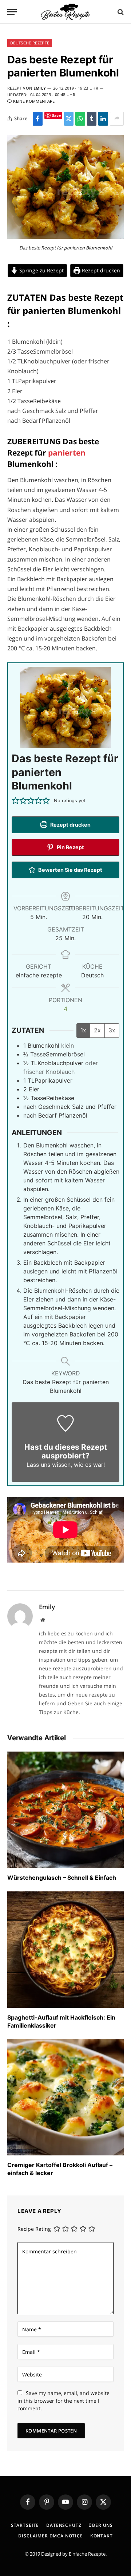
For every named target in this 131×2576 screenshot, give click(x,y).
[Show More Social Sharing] (117, 119)
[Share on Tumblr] (92, 119)
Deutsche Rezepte (30, 43)
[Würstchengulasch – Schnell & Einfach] (65, 1810)
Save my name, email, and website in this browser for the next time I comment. (63, 2401)
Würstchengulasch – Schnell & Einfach (62, 1878)
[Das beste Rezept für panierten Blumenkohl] (65, 237)
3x (112, 1030)
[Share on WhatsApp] (80, 119)
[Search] (120, 12)
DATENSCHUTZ (64, 2525)
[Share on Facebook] (38, 119)
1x (83, 1030)
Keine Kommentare (34, 101)
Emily (40, 88)
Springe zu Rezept (41, 270)
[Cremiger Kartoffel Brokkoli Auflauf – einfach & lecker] (65, 2097)
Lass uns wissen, (49, 1465)
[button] (15, 801)
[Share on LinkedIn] (103, 119)
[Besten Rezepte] (65, 12)
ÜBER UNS (101, 2525)
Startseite (25, 2525)
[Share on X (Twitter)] (69, 119)
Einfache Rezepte (87, 2554)
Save (56, 115)
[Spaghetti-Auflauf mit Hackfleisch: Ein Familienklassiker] (65, 1950)
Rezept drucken (100, 270)
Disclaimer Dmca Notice (50, 2536)
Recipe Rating (34, 2229)
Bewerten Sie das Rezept (70, 870)
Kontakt (102, 2536)
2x (97, 1030)
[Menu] (12, 12)
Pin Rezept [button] (70, 847)
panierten (67, 453)
